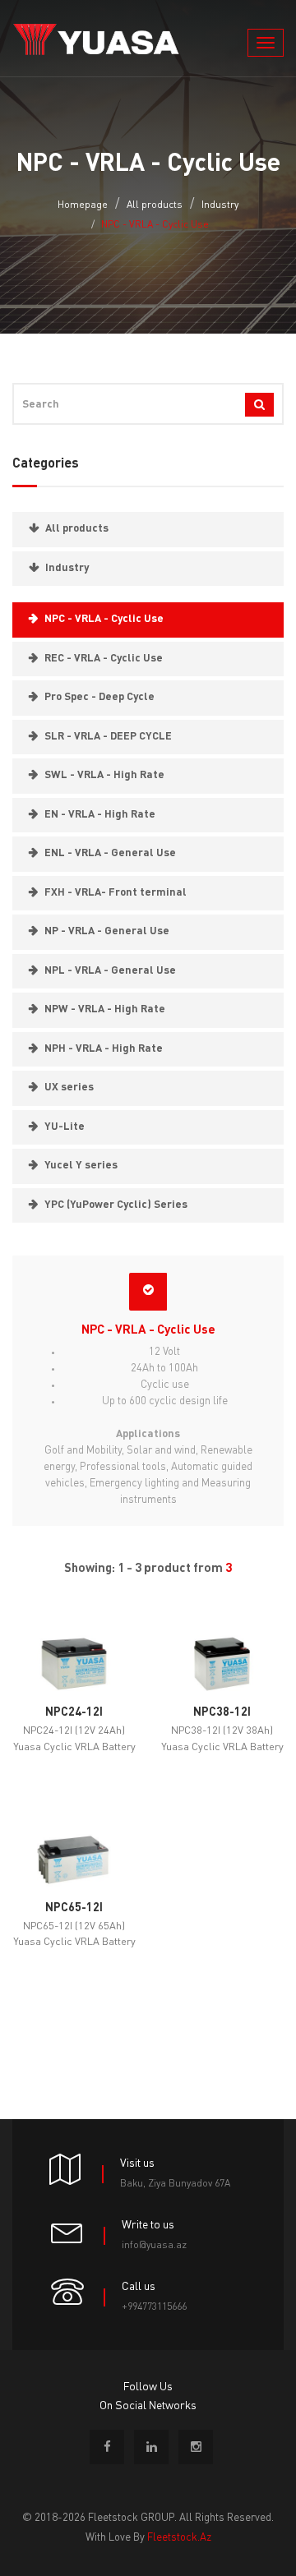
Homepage (83, 205)
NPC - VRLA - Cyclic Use (104, 619)
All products (155, 205)
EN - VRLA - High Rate (100, 815)
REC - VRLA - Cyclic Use (104, 659)
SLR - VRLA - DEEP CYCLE (108, 737)
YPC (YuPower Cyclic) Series (116, 1205)
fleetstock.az (179, 2538)
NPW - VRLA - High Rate (105, 1009)
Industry (220, 205)
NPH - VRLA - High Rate (104, 1049)
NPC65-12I (74, 1908)
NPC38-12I (222, 1712)
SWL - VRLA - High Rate (104, 775)
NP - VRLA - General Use (107, 931)
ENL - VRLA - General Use (110, 853)
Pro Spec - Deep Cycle (99, 697)
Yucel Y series (81, 1166)
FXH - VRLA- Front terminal (116, 893)
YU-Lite (65, 1127)
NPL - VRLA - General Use (110, 971)
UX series (69, 1088)
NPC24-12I (74, 1712)
